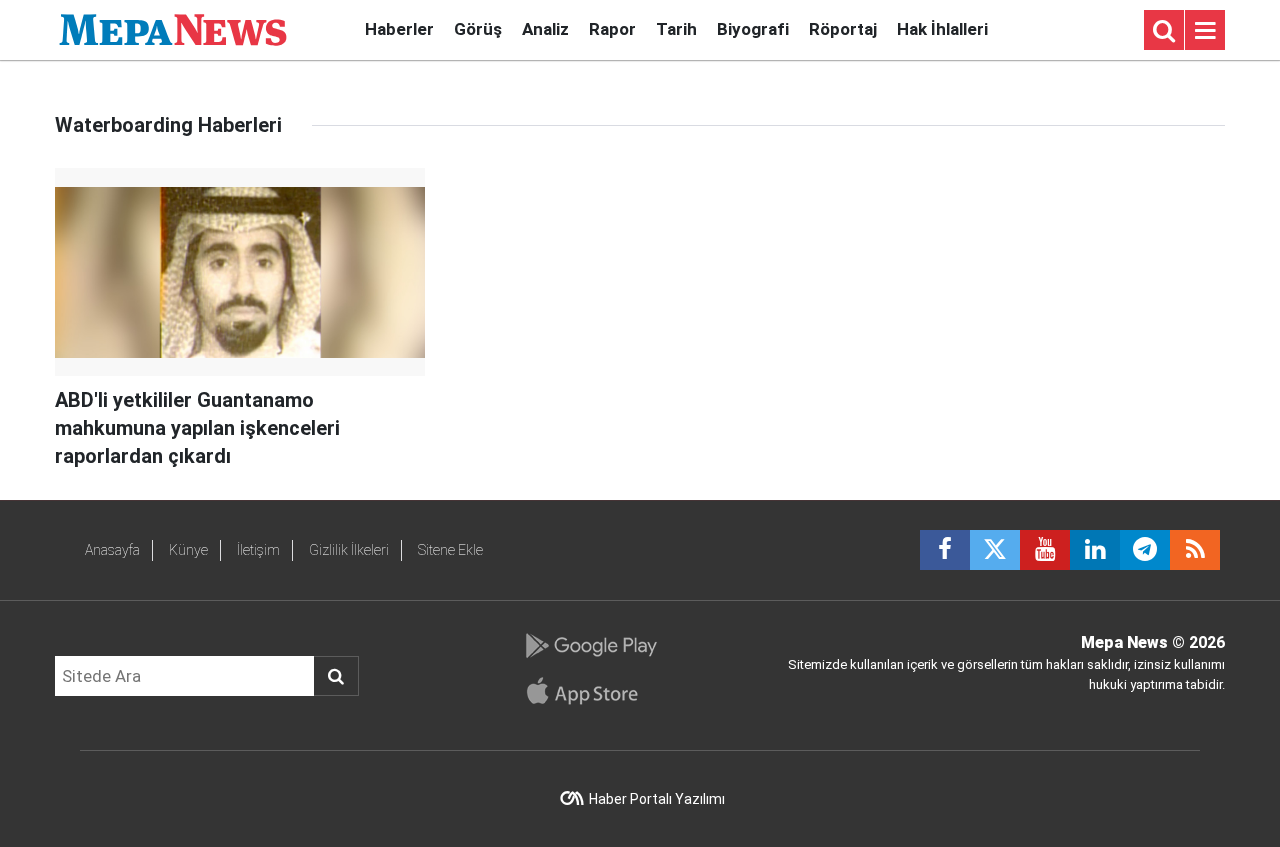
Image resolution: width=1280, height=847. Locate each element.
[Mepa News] (173, 28)
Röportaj (843, 29)
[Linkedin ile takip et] (1095, 550)
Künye (188, 550)
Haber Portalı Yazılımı (657, 799)
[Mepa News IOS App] (590, 691)
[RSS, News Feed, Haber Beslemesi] (1195, 550)
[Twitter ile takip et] (995, 550)
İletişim (258, 550)
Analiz (545, 29)
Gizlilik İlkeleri (349, 550)
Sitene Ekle (450, 550)
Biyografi (753, 29)
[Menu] (1205, 31)
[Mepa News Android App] (590, 646)
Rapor (612, 29)
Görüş (478, 29)
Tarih (676, 29)
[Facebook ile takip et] (945, 550)
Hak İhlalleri (942, 29)
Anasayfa (112, 550)
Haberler (399, 29)
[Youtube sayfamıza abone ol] (1045, 550)
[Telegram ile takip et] (1145, 550)
